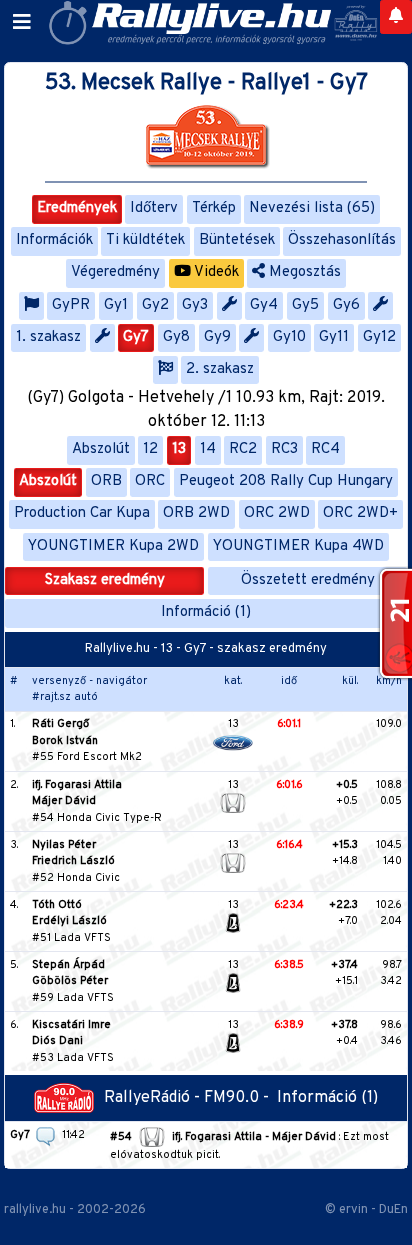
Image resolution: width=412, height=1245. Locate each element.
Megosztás (303, 272)
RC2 (243, 449)
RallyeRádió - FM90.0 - (190, 1098)
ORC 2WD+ (360, 513)
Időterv (154, 208)
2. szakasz (220, 369)
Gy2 (155, 305)
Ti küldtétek (145, 240)
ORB (106, 481)
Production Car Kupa (82, 513)
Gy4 (264, 305)
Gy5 (305, 305)
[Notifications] (396, 17)
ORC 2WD (277, 513)
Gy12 (379, 337)
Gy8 (176, 337)
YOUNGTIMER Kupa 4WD (298, 546)
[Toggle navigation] (22, 23)
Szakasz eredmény (105, 580)
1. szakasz (48, 337)
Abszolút (101, 449)
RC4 (325, 449)
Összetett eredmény (308, 580)
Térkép (214, 208)
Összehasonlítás (342, 240)
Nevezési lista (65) (312, 208)
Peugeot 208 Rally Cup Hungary (286, 481)
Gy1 (116, 305)
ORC (150, 481)
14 (208, 449)
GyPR (71, 305)
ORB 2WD (196, 513)
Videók (215, 272)
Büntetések (237, 240)
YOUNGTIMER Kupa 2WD (113, 546)
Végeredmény (115, 272)
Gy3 (195, 305)
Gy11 (334, 337)
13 (179, 449)
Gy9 (217, 337)
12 (150, 449)
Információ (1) (206, 612)
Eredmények (77, 208)
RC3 (284, 449)
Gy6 (346, 305)
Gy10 (289, 337)
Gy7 (136, 337)
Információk (54, 240)
